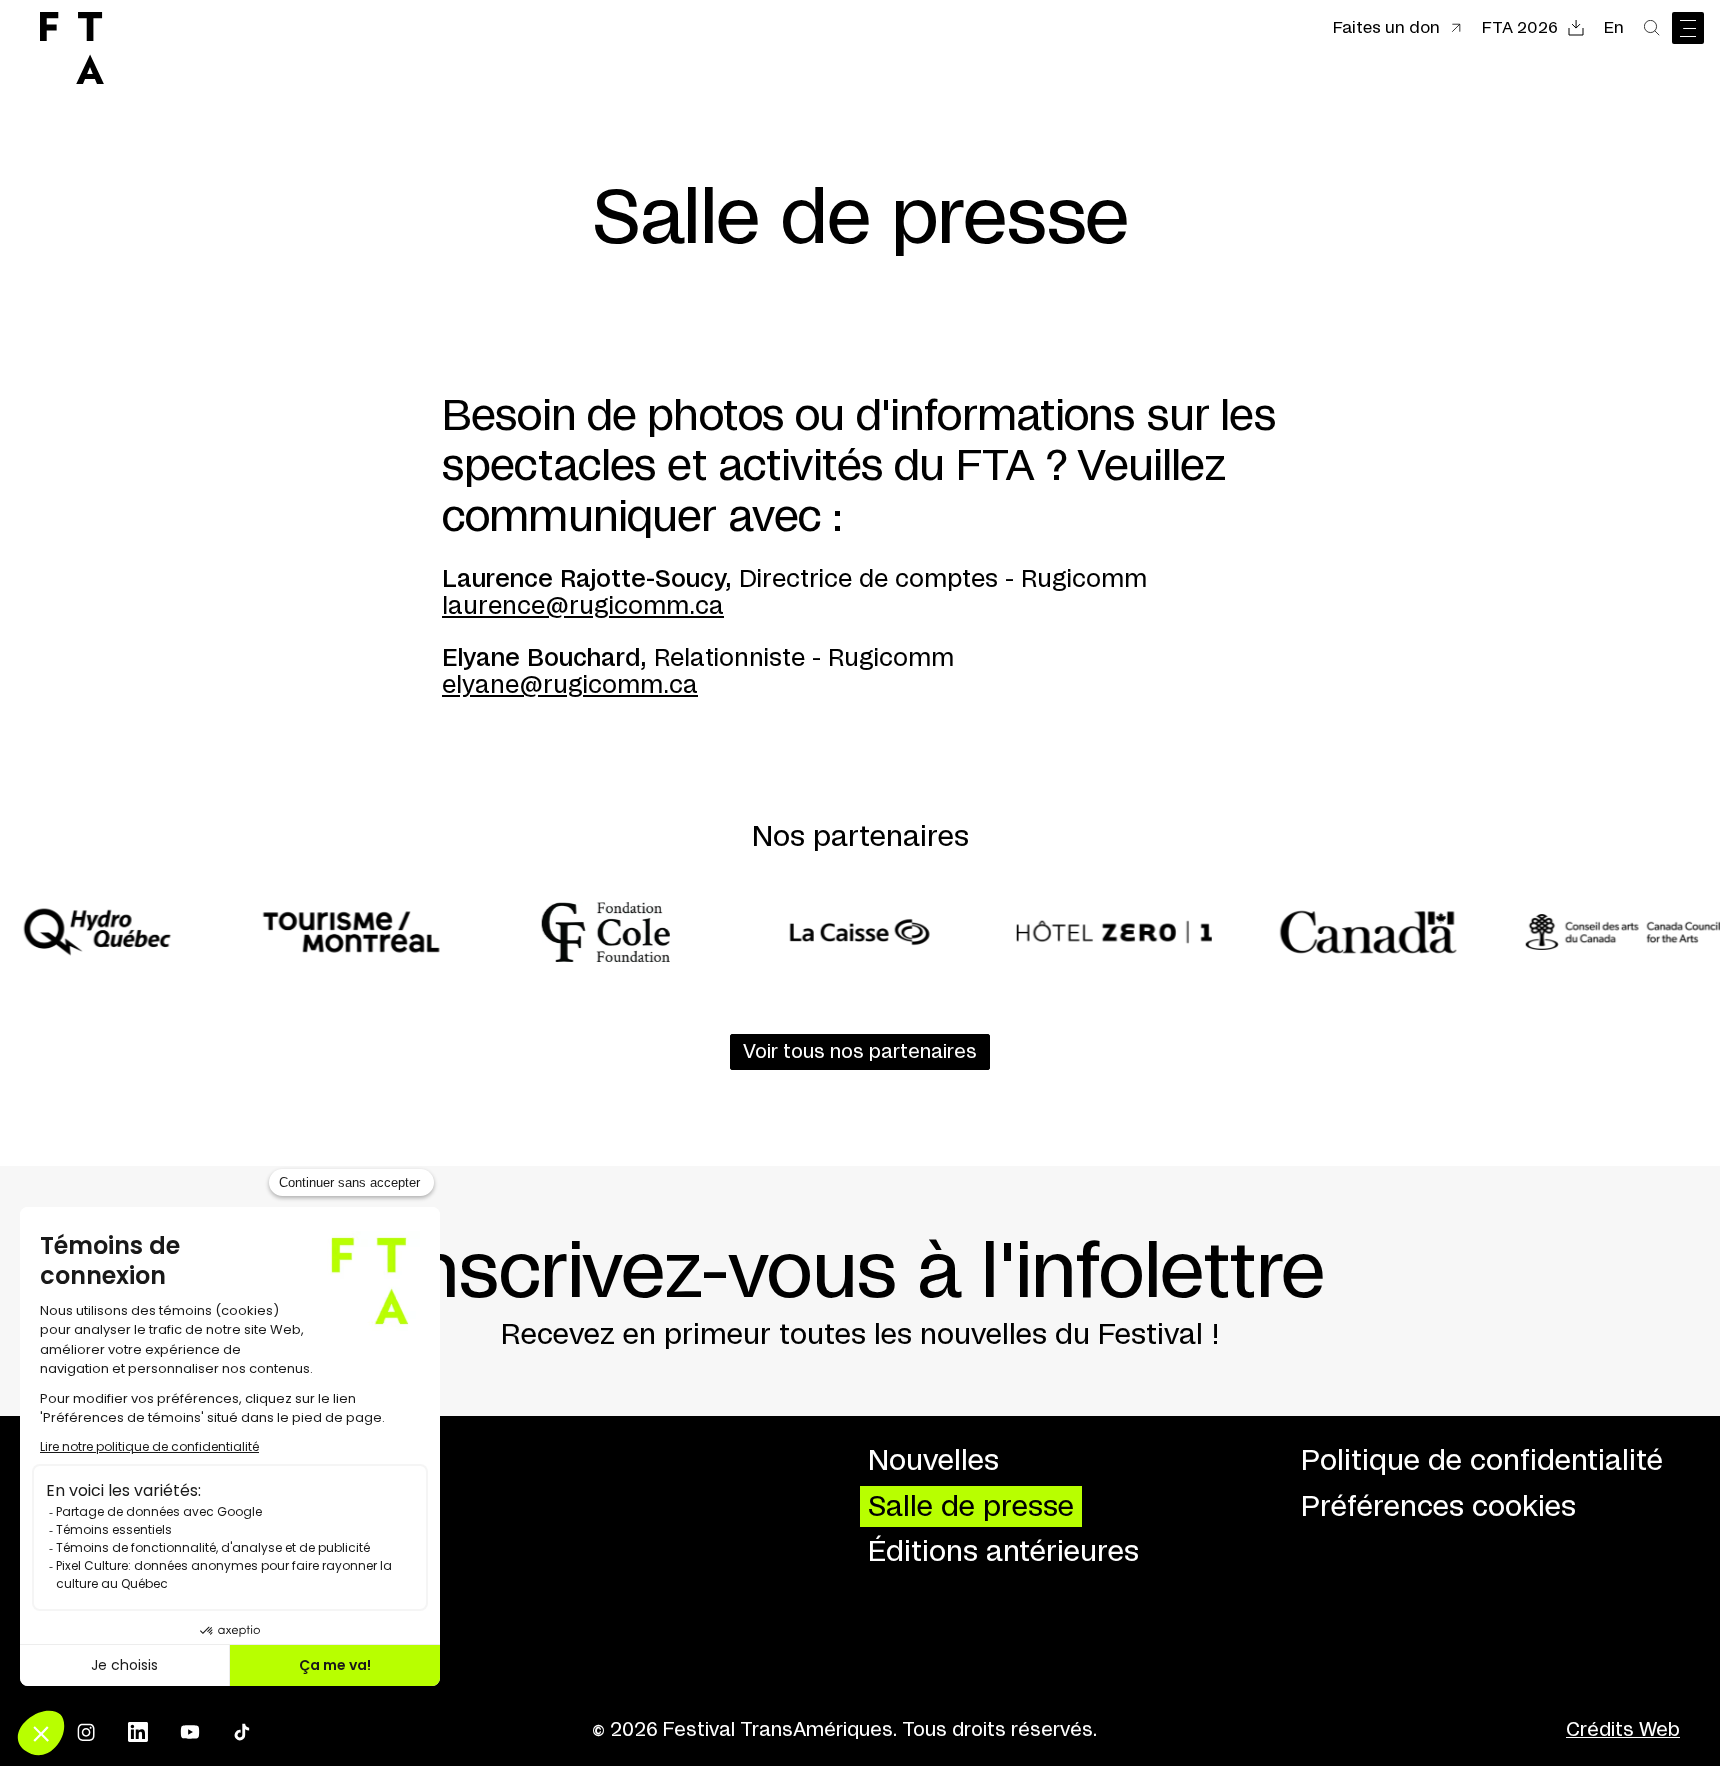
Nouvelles (933, 1461)
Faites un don (1386, 28)
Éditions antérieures (1003, 1552)
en (1614, 28)
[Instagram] (86, 1732)
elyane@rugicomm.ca (570, 686)
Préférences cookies (1438, 1507)
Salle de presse (971, 1507)
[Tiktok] (242, 1732)
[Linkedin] (138, 1732)
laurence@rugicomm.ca (583, 607)
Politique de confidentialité (1482, 1461)
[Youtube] (190, 1732)
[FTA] (72, 48)
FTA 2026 (1520, 28)
